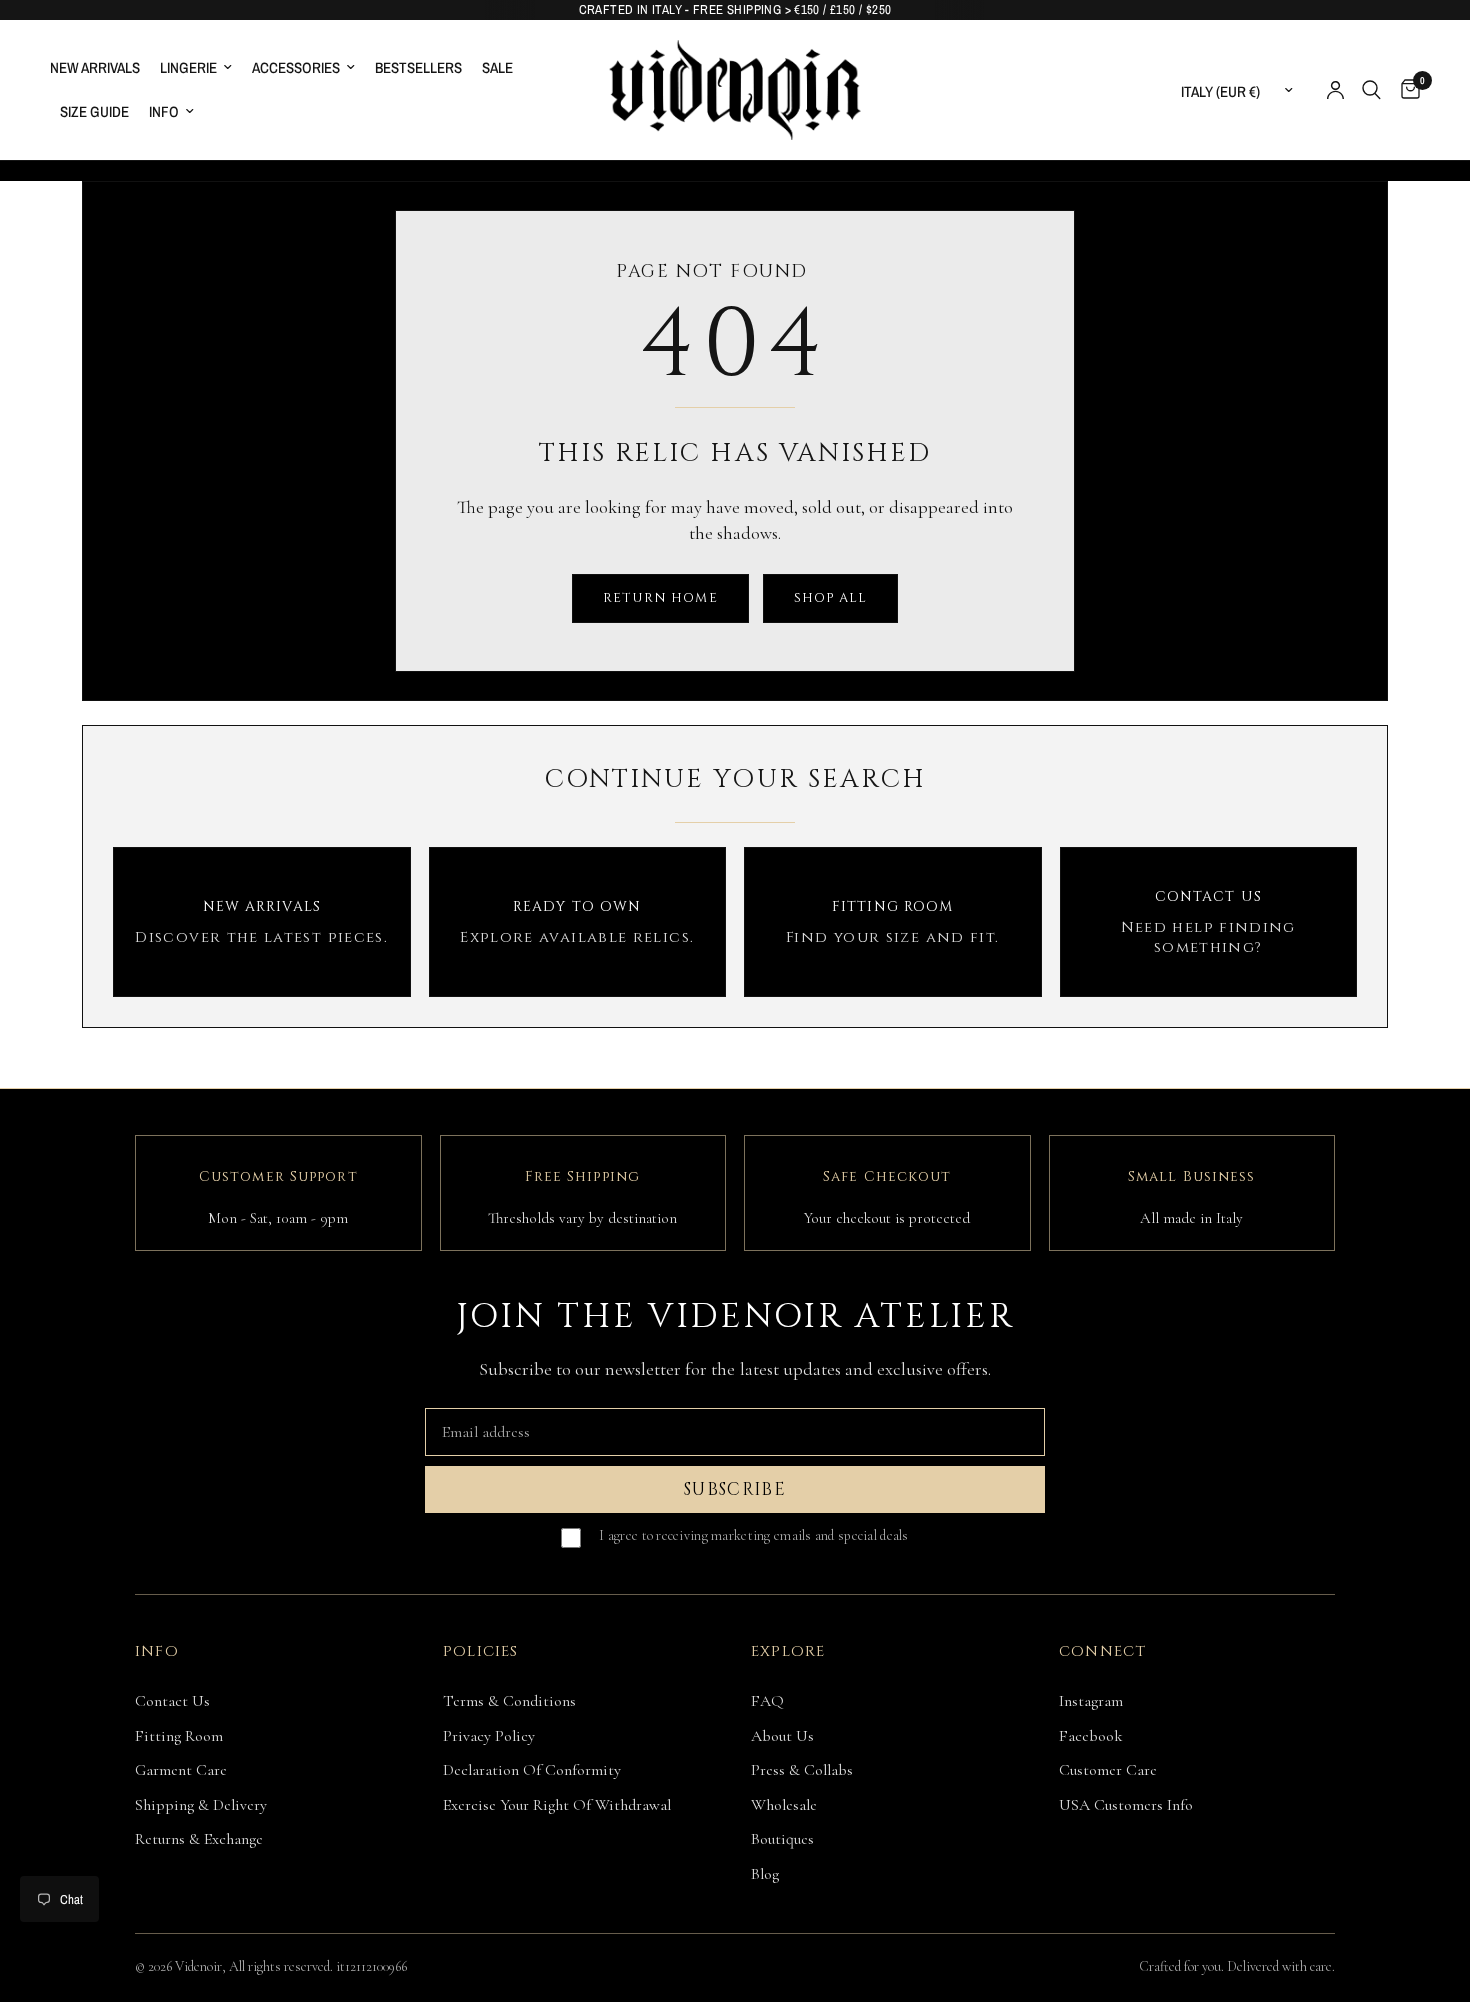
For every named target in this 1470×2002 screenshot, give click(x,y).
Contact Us (172, 1701)
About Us (782, 1736)
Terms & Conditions (509, 1701)
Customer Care (1108, 1770)
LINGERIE (188, 67)
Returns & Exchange (199, 1839)
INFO (164, 111)
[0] (1405, 90)
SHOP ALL (830, 598)
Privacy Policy (489, 1736)
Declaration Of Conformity (532, 1770)
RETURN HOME (660, 598)
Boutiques (782, 1839)
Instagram (1091, 1701)
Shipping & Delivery (201, 1805)
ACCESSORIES (296, 67)
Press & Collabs (802, 1770)
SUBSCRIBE (735, 1489)
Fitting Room (179, 1736)
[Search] (1371, 90)
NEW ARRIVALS (95, 67)
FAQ (767, 1701)
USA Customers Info (1126, 1805)
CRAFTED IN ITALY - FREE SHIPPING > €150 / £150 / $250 (735, 9)
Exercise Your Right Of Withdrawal (557, 1805)
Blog (765, 1874)
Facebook (1091, 1736)
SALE (497, 67)
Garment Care (181, 1770)
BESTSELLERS (418, 67)
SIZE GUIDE (94, 111)
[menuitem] (100, 68)
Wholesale (784, 1805)
